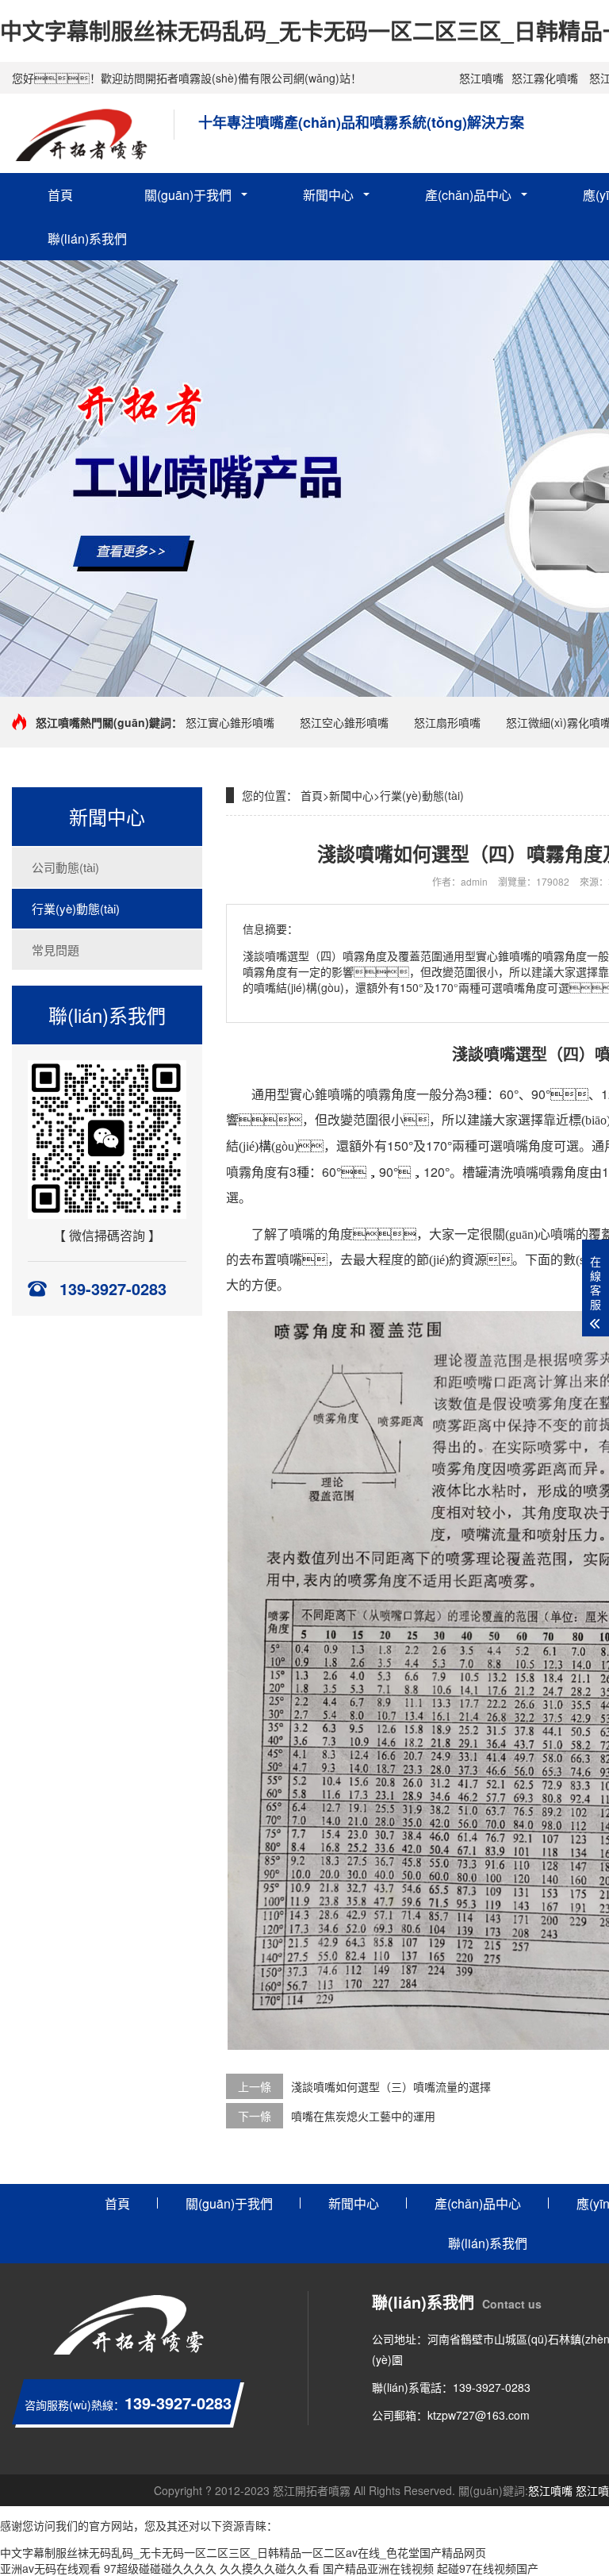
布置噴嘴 (277, 1260)
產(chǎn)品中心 (468, 195)
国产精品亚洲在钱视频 (378, 2568)
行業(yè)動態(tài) (76, 908)
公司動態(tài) (65, 867)
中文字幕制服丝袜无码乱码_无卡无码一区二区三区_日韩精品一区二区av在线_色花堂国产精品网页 (243, 2552)
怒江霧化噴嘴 (545, 78)
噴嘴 (340, 1095)
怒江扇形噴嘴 (447, 722)
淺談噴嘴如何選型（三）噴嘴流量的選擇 (391, 2086)
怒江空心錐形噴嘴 (344, 722)
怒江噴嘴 (481, 78)
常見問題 (56, 950)
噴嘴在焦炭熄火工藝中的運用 (363, 2116)
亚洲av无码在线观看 (50, 2568)
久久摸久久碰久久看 (270, 2568)
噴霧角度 (391, 1095)
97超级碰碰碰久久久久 (160, 2568)
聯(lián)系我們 (87, 238)
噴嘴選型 (515, 1055)
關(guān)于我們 (188, 195)
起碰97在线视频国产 (488, 2568)
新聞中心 (328, 195)
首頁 (60, 195)
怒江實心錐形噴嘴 (230, 722)
